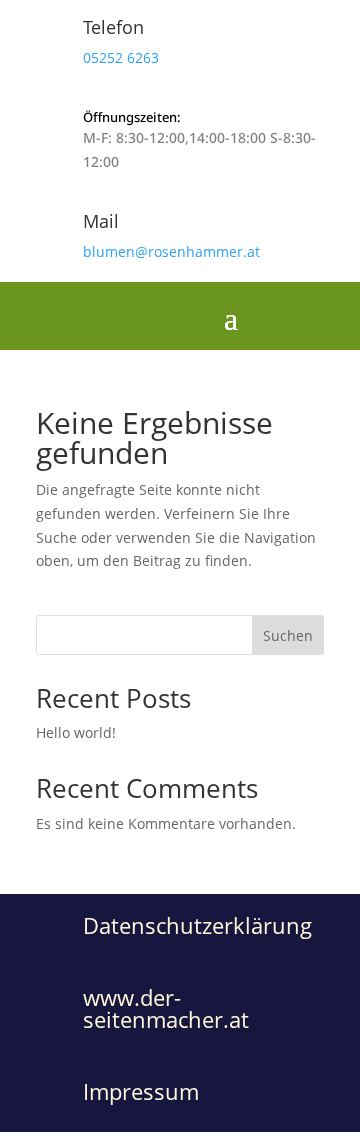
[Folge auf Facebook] (280, 316)
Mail (101, 221)
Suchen (288, 635)
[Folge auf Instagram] (332, 316)
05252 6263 (121, 57)
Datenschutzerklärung (197, 925)
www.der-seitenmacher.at (166, 1008)
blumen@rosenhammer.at (171, 251)
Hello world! (76, 732)
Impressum (141, 1091)
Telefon (113, 27)
